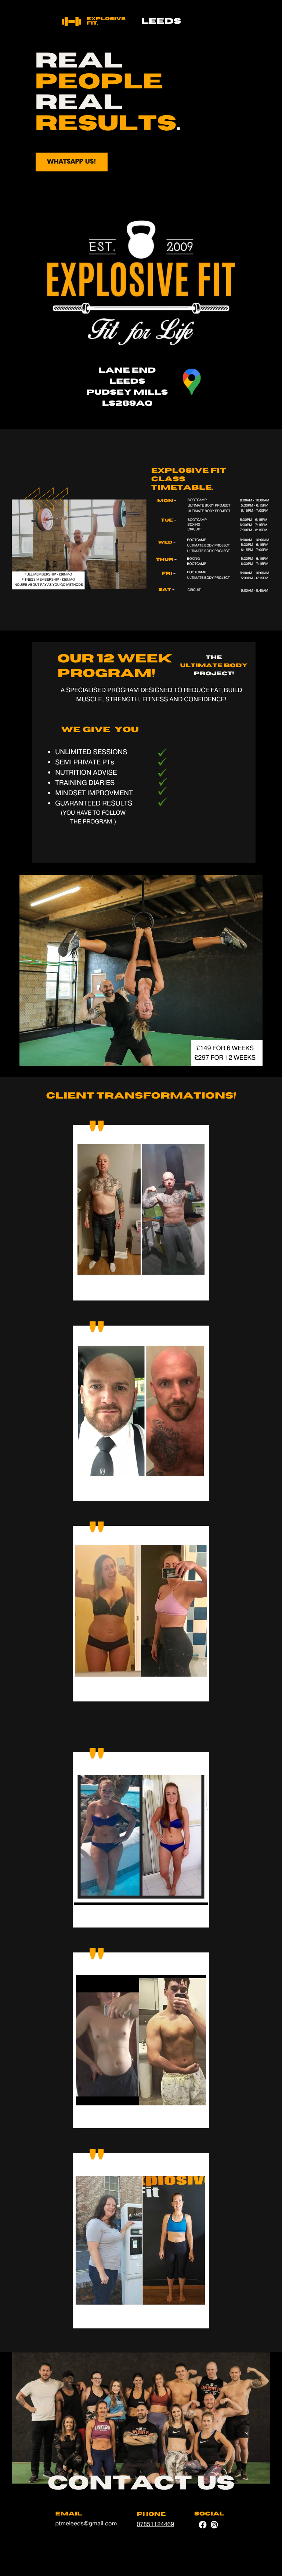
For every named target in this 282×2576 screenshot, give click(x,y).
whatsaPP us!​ (72, 162)
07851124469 (155, 2525)
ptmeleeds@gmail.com (86, 2524)
